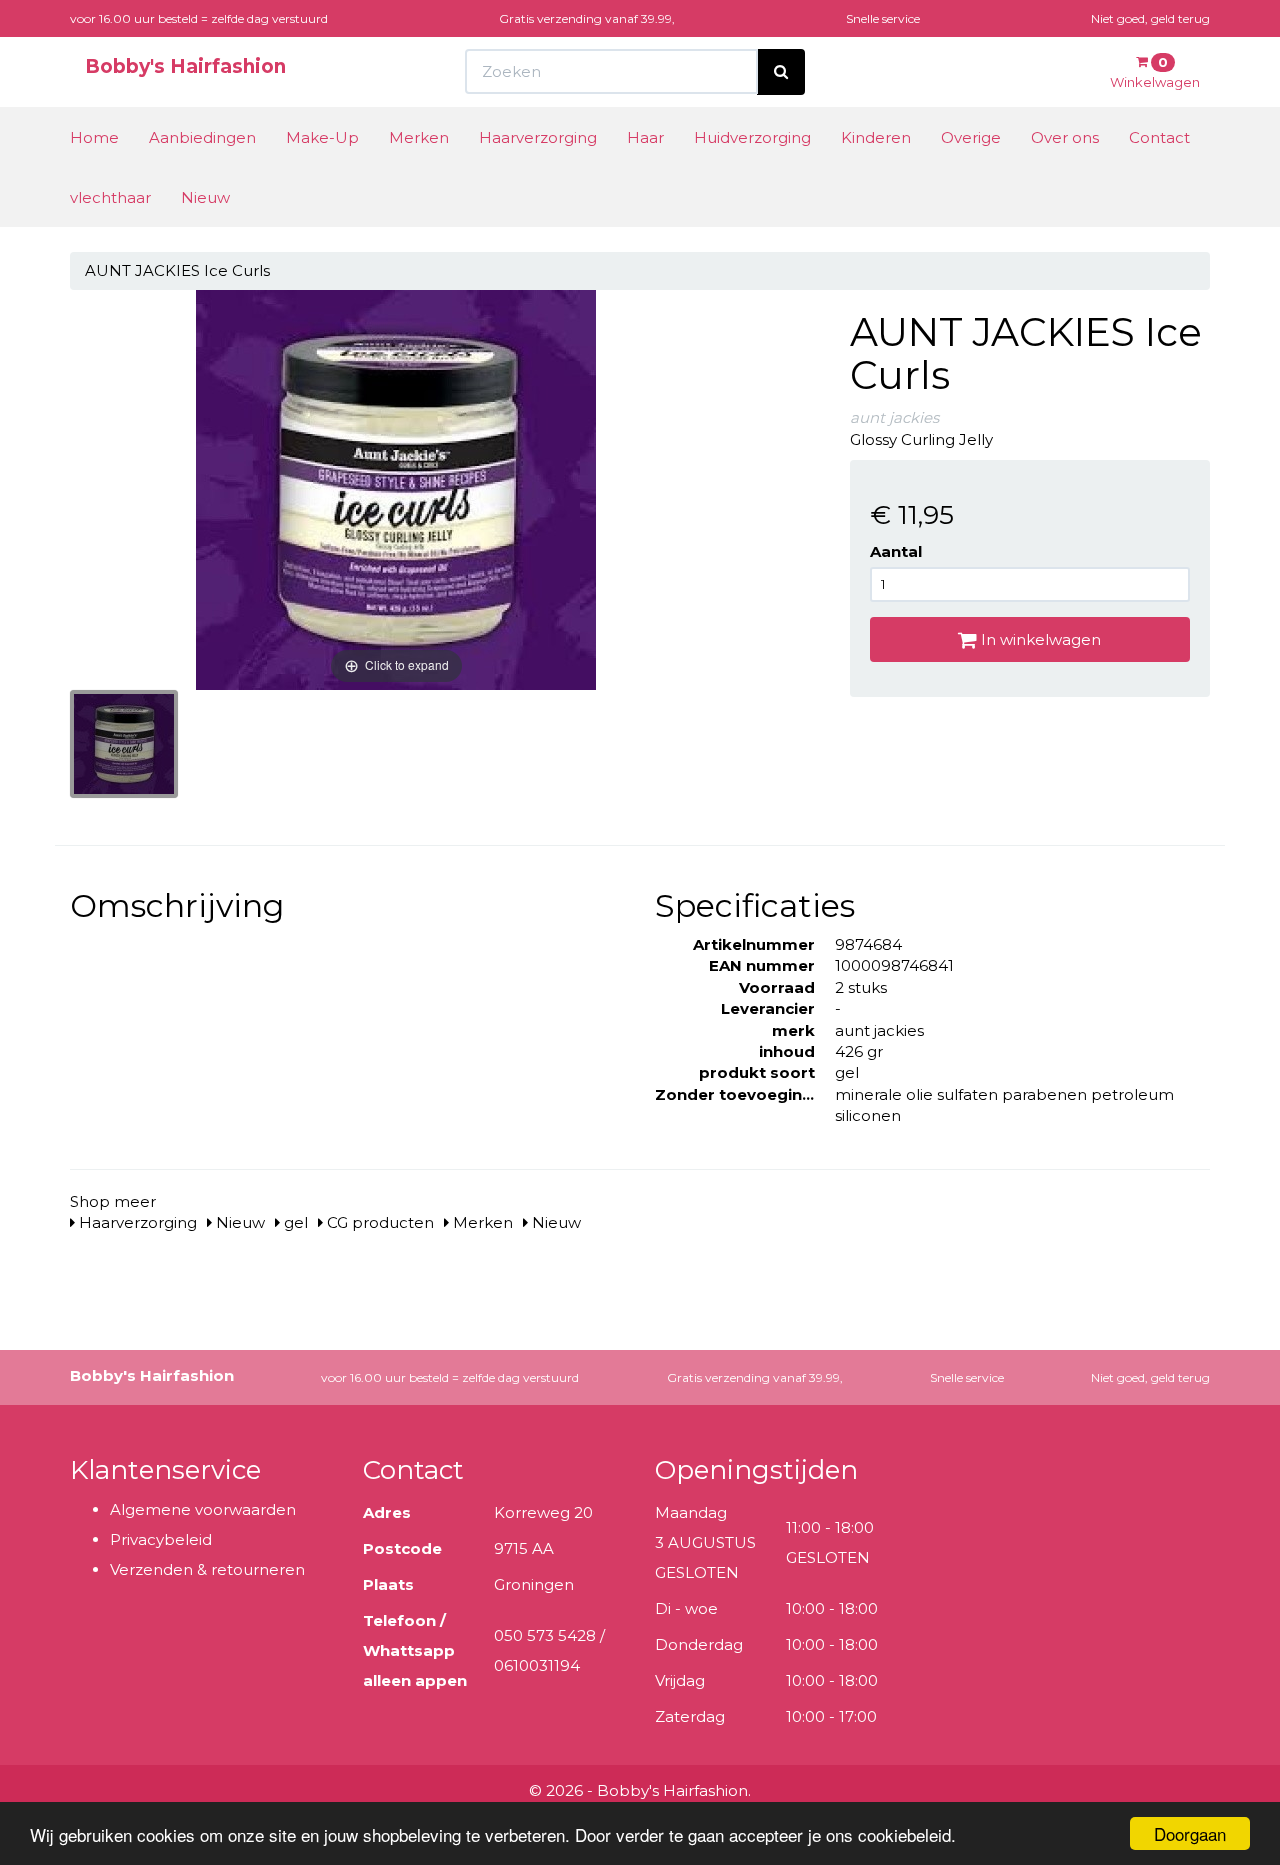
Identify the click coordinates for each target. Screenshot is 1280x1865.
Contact (1159, 137)
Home (94, 137)
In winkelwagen (1039, 639)
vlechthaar (110, 197)
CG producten (378, 1222)
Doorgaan (1190, 1833)
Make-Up (322, 137)
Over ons (1065, 137)
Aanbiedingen (202, 137)
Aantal (896, 551)
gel (294, 1222)
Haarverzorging (538, 137)
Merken (419, 137)
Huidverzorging (752, 137)
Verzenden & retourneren (207, 1569)
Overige (971, 137)
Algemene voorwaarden (203, 1509)
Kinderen (876, 137)
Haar (645, 137)
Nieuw (205, 197)
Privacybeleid (161, 1539)
